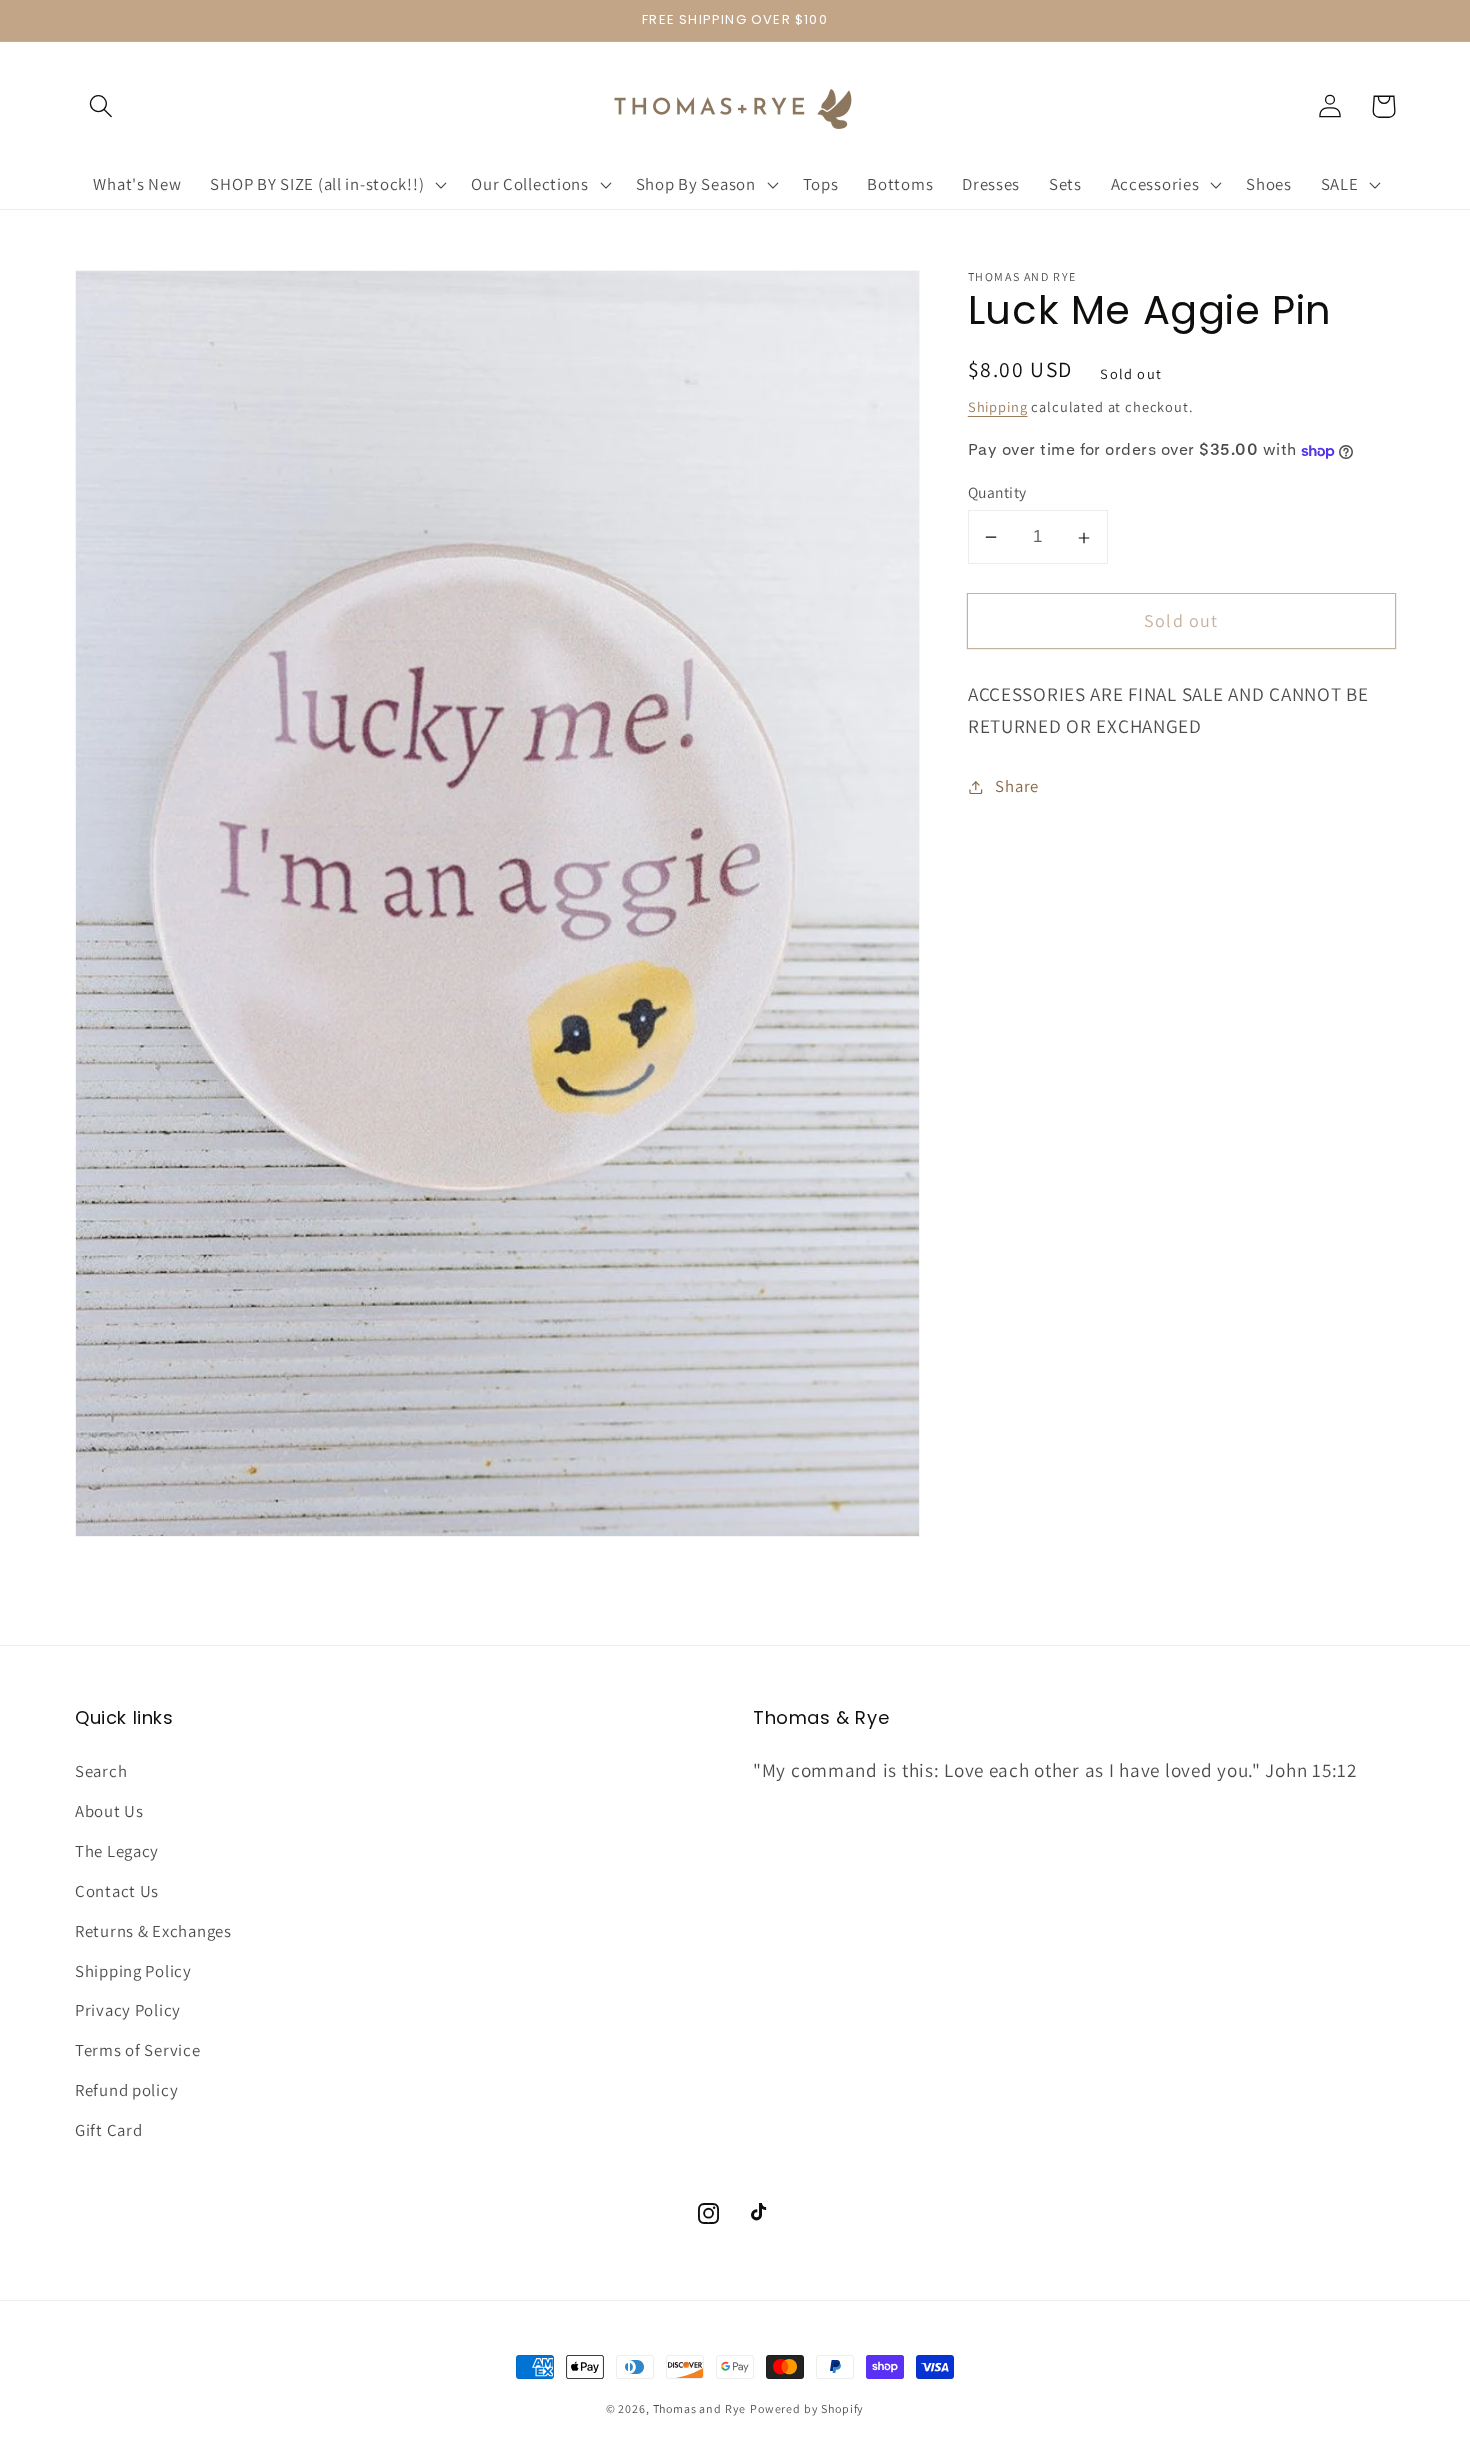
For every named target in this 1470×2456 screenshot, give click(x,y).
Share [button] (1017, 786)
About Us (109, 1811)
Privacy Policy (128, 2010)
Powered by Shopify (807, 2408)
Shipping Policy (133, 1971)
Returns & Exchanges (153, 1931)
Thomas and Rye (700, 2408)
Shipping (998, 406)
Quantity (997, 492)
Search (101, 1771)
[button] (101, 106)
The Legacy (117, 1851)
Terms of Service (138, 2050)
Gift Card (108, 2130)
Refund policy (126, 2090)
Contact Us (117, 1891)
